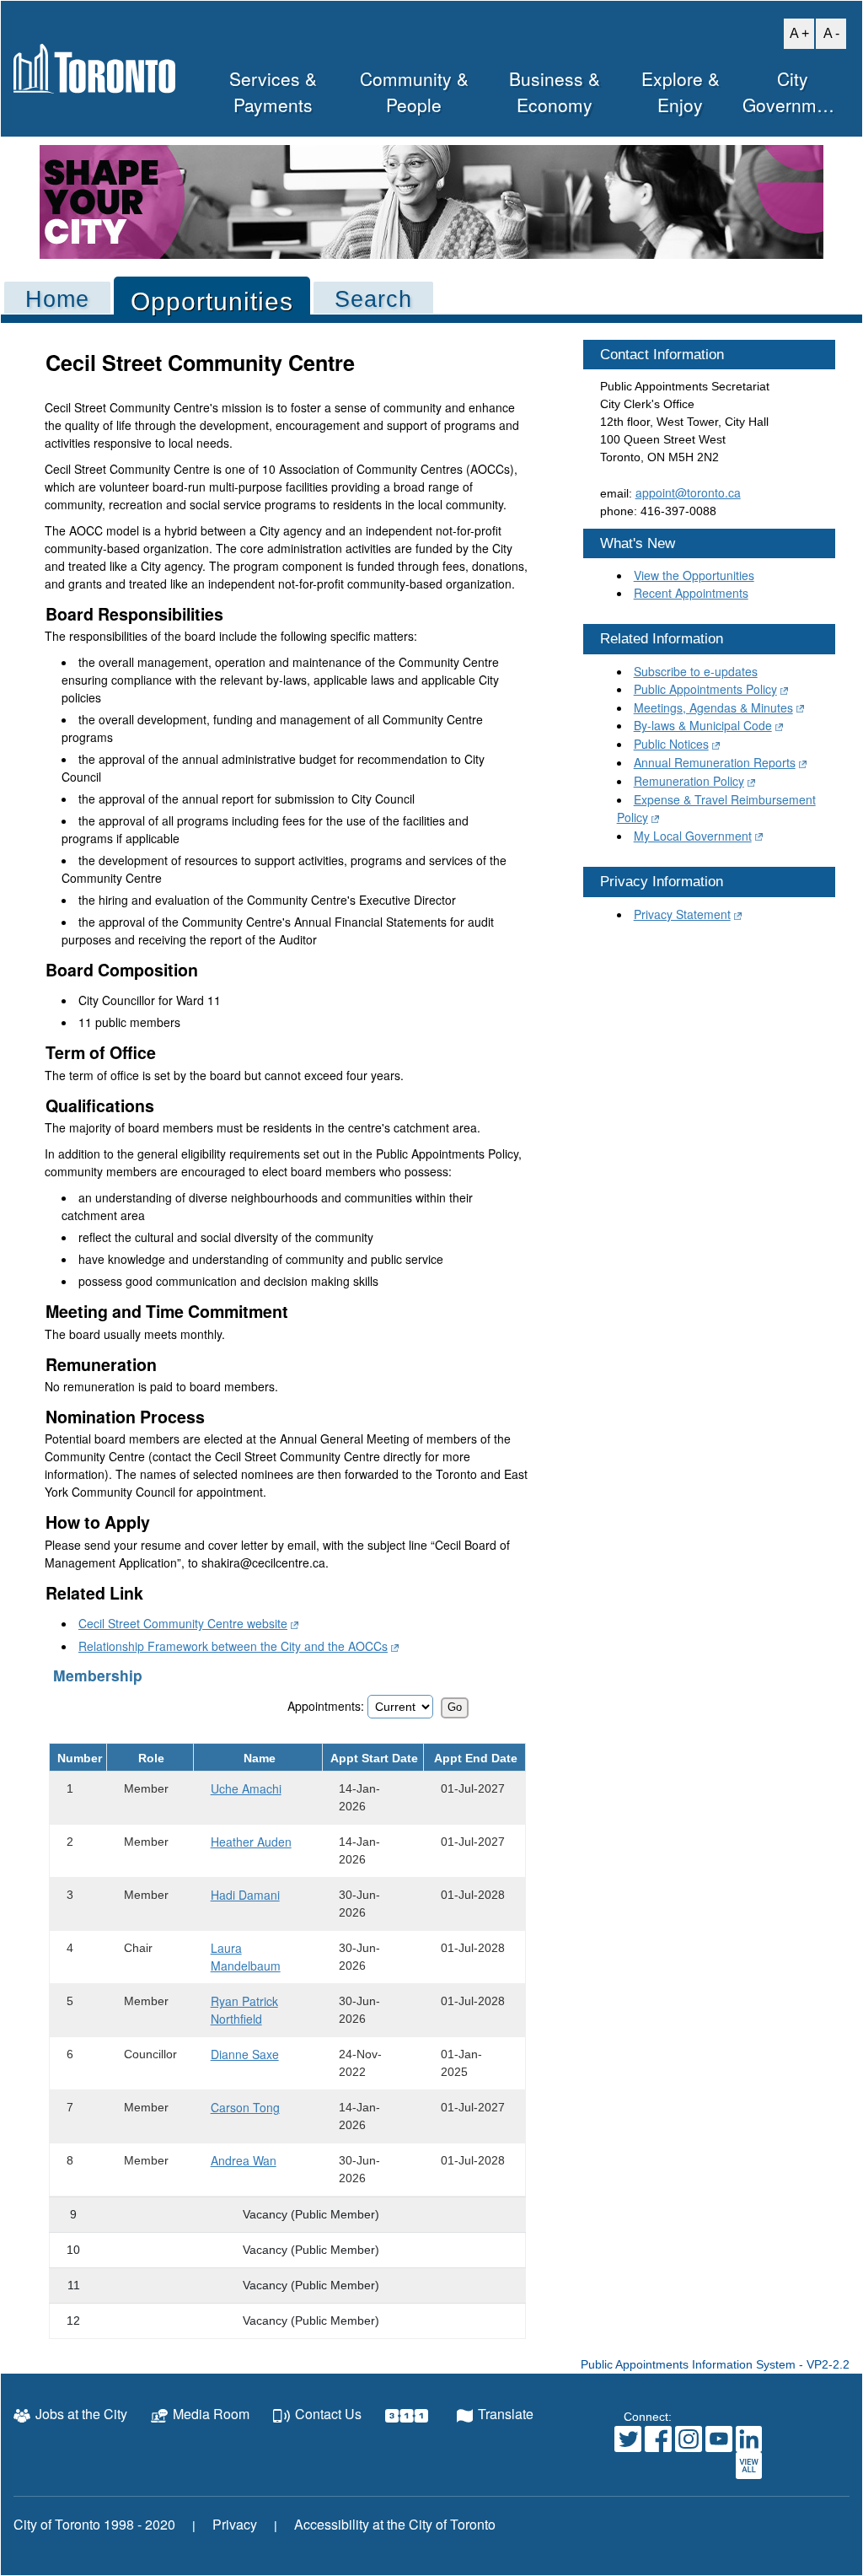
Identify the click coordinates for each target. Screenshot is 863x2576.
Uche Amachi (246, 1788)
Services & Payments (273, 92)
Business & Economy (555, 92)
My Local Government (693, 836)
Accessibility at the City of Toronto (395, 2524)
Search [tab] (373, 299)
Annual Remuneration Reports (715, 762)
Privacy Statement (682, 914)
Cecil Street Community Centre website (183, 1623)
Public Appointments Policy (705, 689)
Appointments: (326, 1706)
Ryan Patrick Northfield (244, 2010)
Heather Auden (251, 1842)
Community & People (414, 92)
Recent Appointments (691, 593)
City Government (792, 92)
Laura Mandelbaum (246, 1957)
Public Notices (671, 744)
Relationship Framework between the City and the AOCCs (233, 1646)
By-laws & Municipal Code (703, 725)
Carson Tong (245, 2107)
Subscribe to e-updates (696, 671)
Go (455, 1707)
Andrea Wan (244, 2160)
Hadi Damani (245, 1895)
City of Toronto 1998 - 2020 (94, 2524)
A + (796, 32)
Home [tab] (57, 299)
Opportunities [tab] (212, 301)
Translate (506, 2414)
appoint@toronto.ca (688, 492)
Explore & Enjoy (681, 92)
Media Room (211, 2414)
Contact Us (328, 2414)
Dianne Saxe (245, 2054)
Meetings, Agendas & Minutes (713, 707)
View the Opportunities (694, 575)
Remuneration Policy (689, 781)
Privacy (235, 2524)
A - (828, 32)
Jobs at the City (81, 2414)
